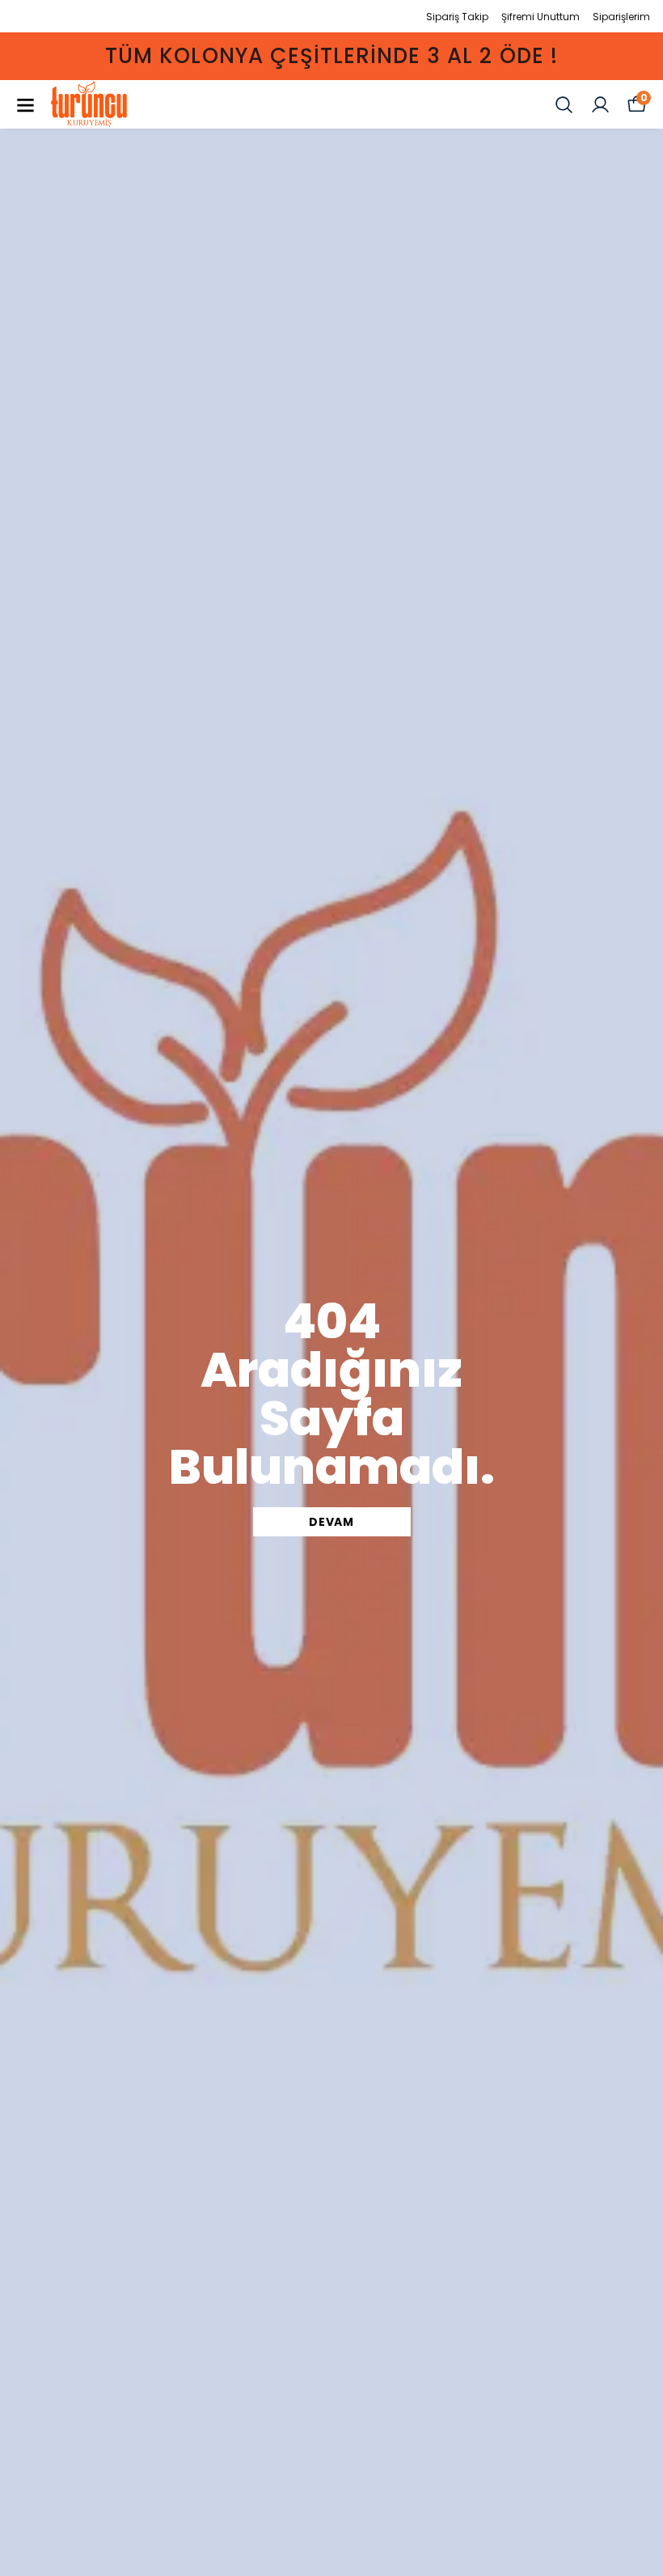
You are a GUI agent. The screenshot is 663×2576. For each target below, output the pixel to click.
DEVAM (331, 1522)
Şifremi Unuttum (541, 17)
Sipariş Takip (457, 17)
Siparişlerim (621, 17)
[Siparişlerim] (600, 105)
